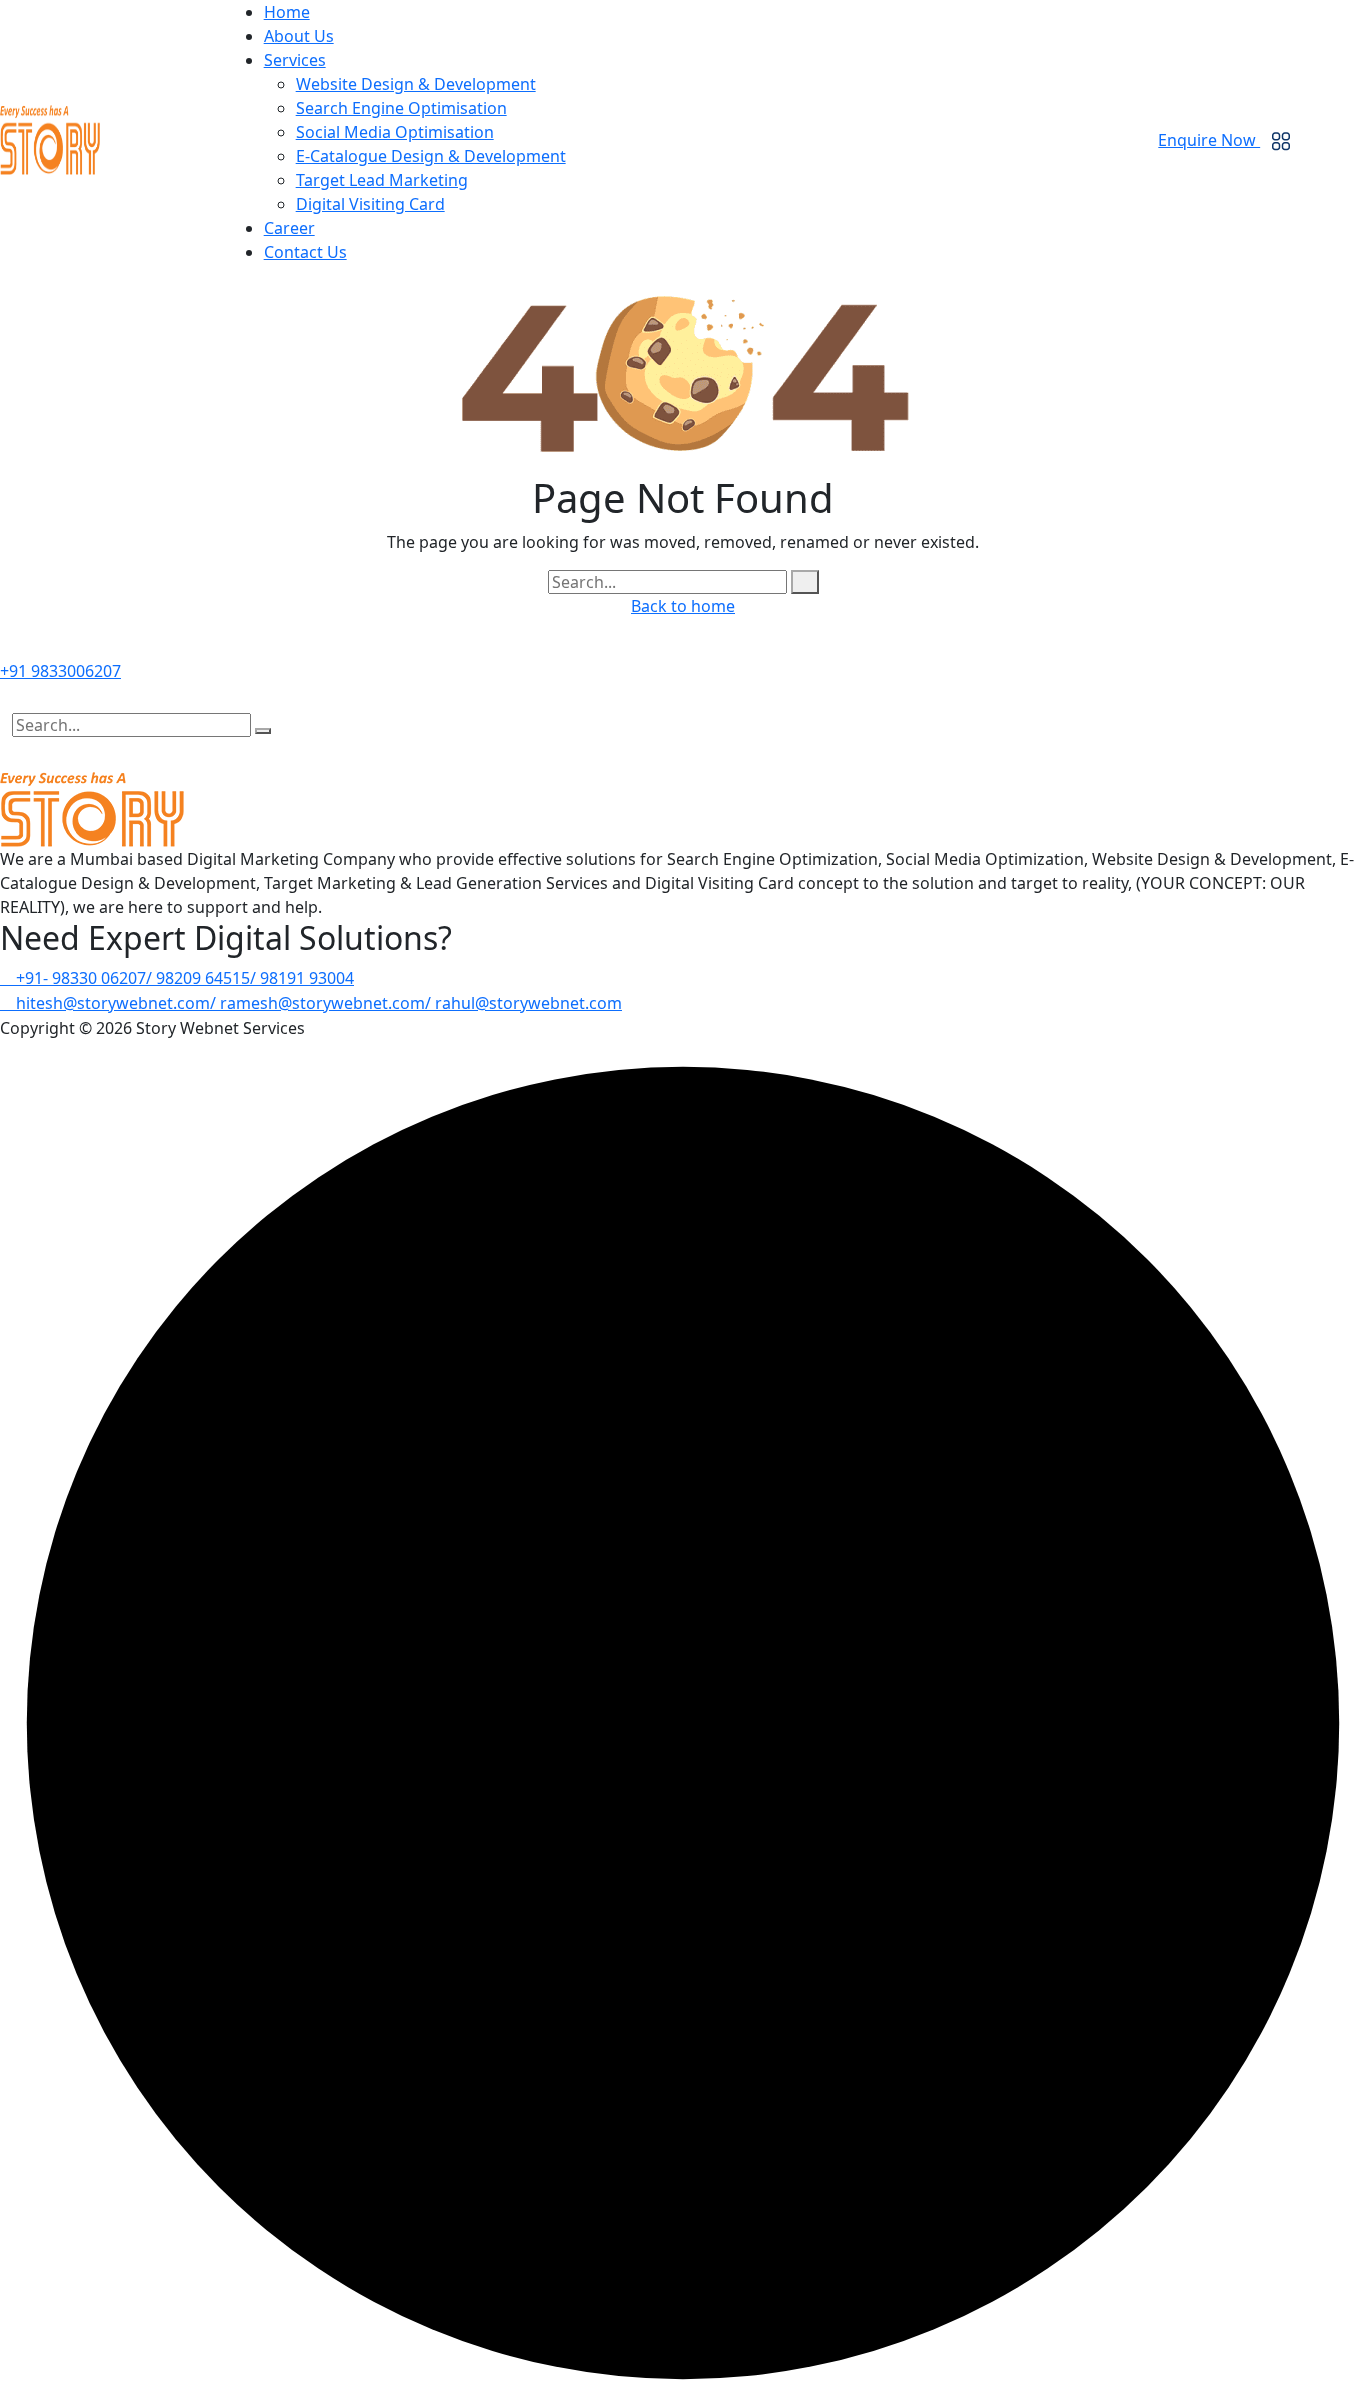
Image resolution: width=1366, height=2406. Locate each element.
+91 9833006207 (60, 671)
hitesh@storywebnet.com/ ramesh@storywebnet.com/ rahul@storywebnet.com (317, 1003)
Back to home (683, 606)
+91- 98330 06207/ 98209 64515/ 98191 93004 (183, 978)
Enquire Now (1209, 140)
